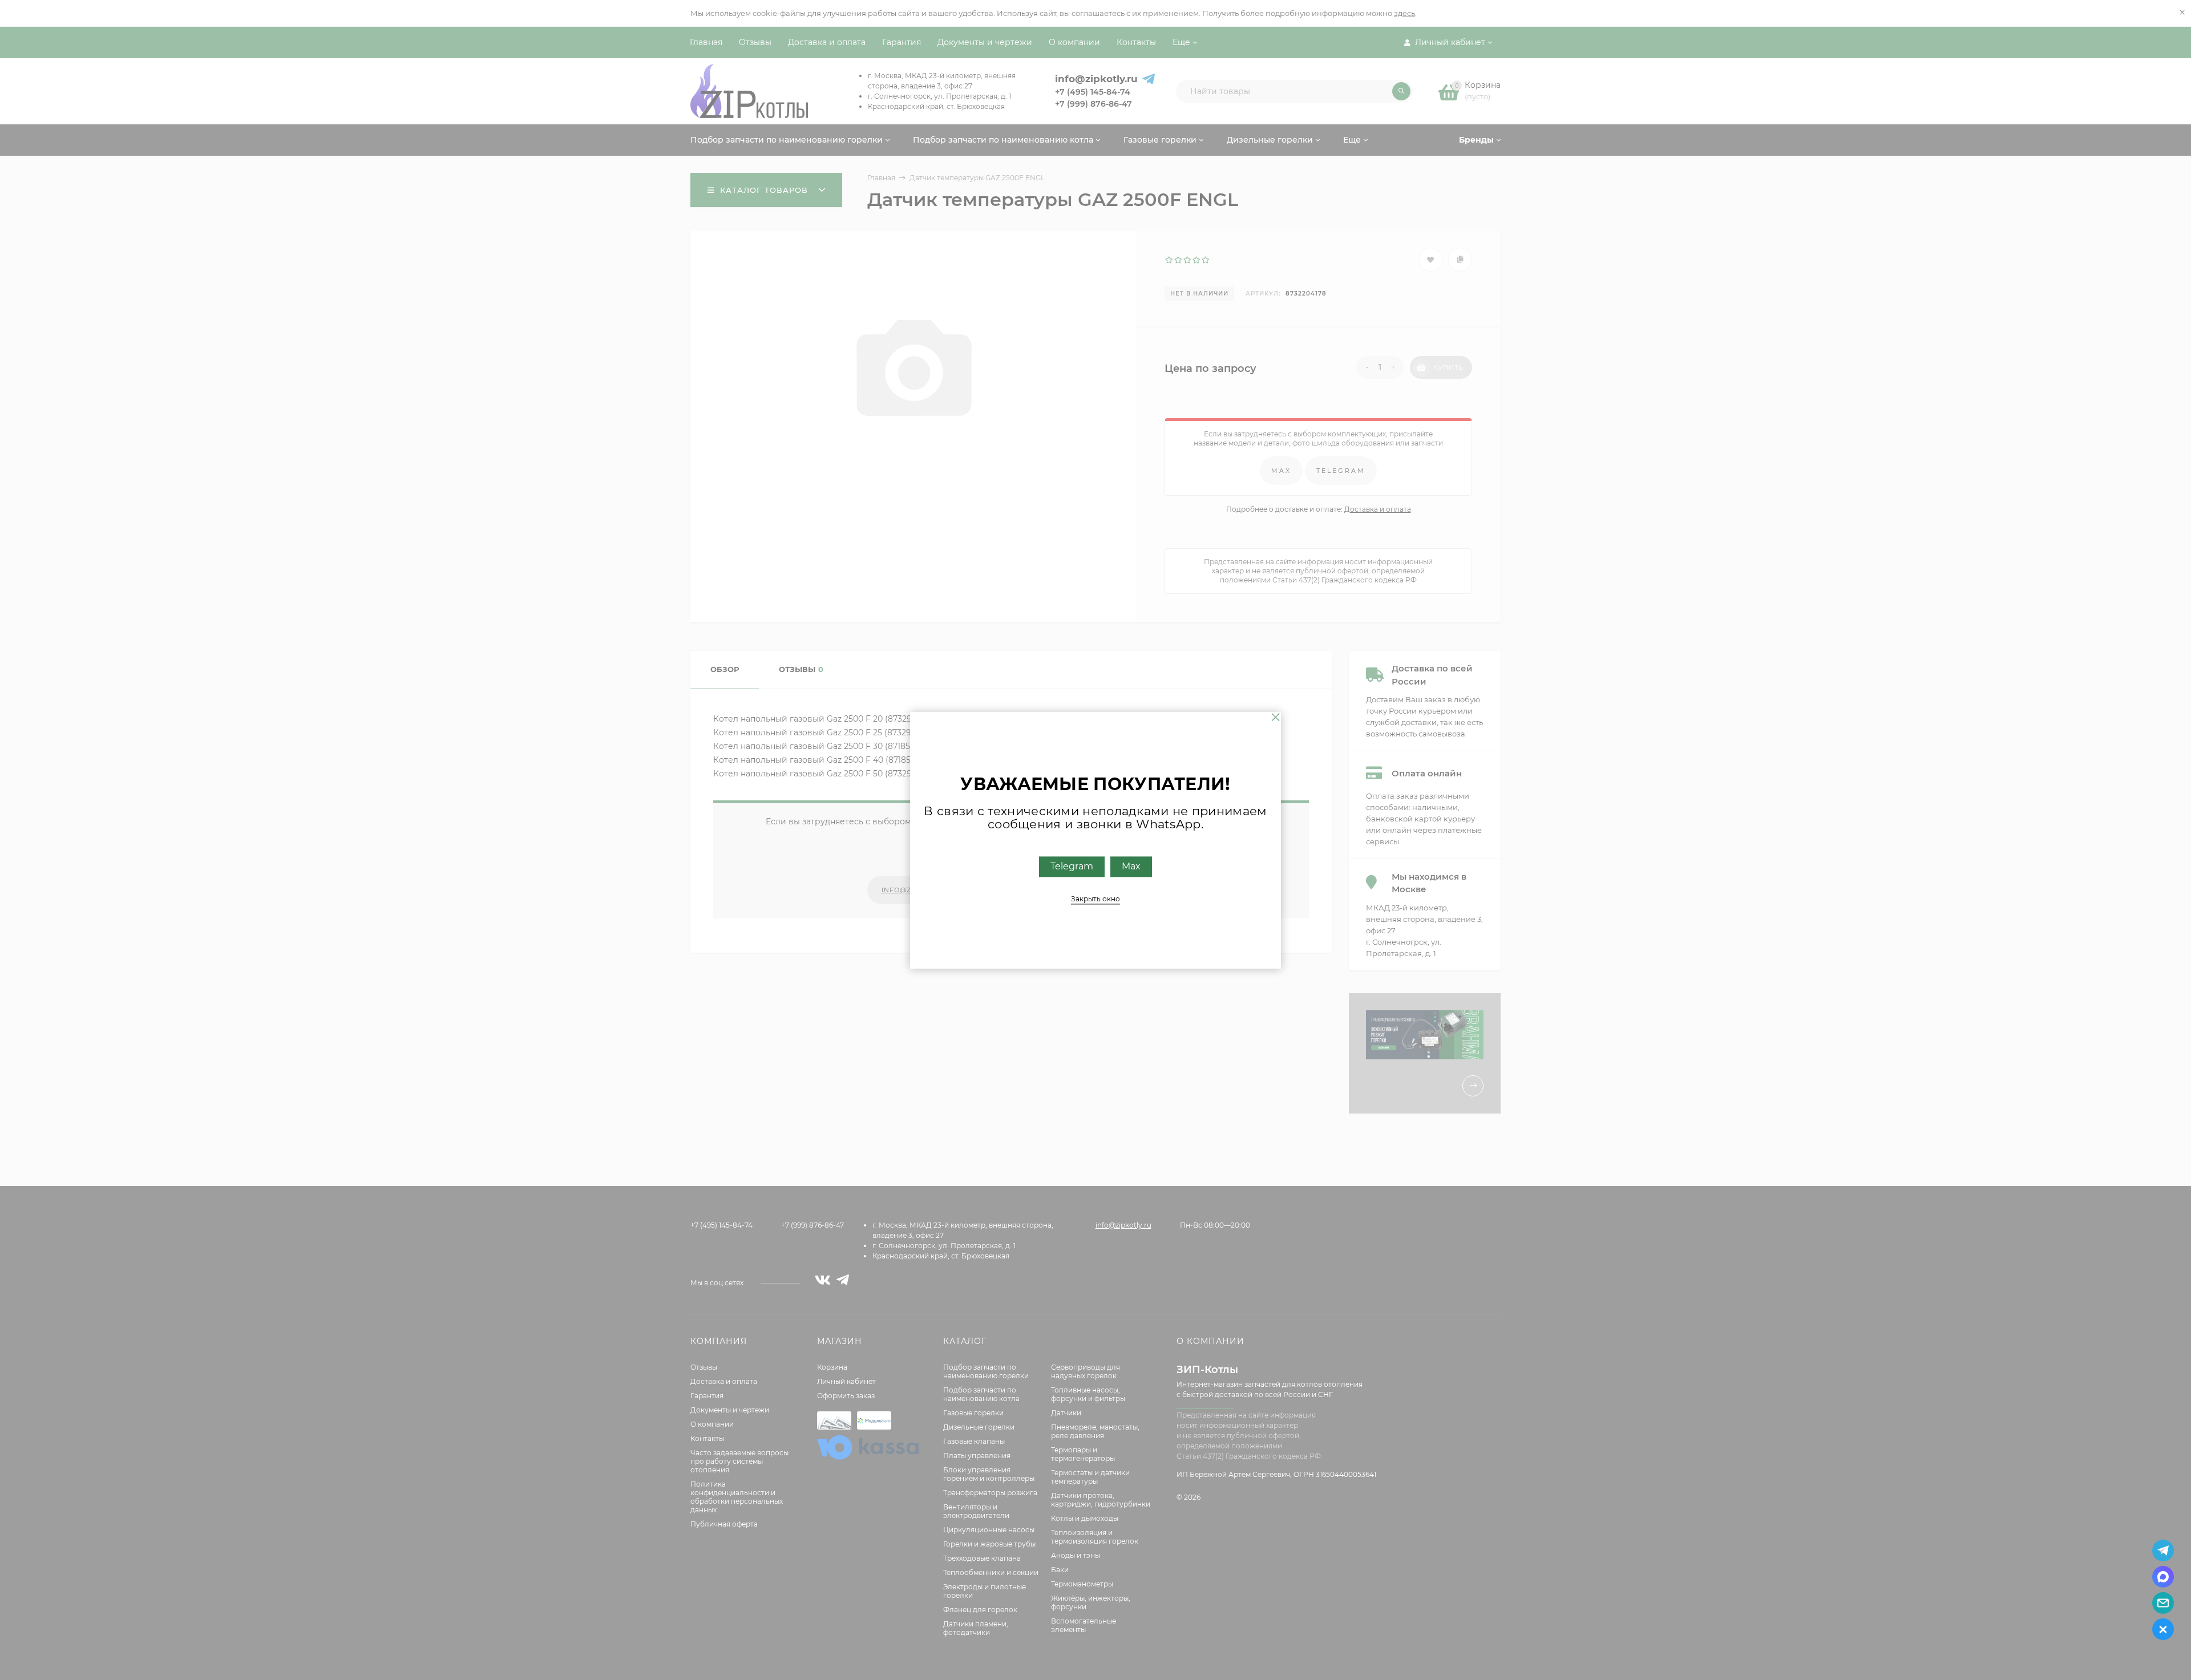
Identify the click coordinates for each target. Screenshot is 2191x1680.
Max (1131, 866)
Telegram (1072, 866)
